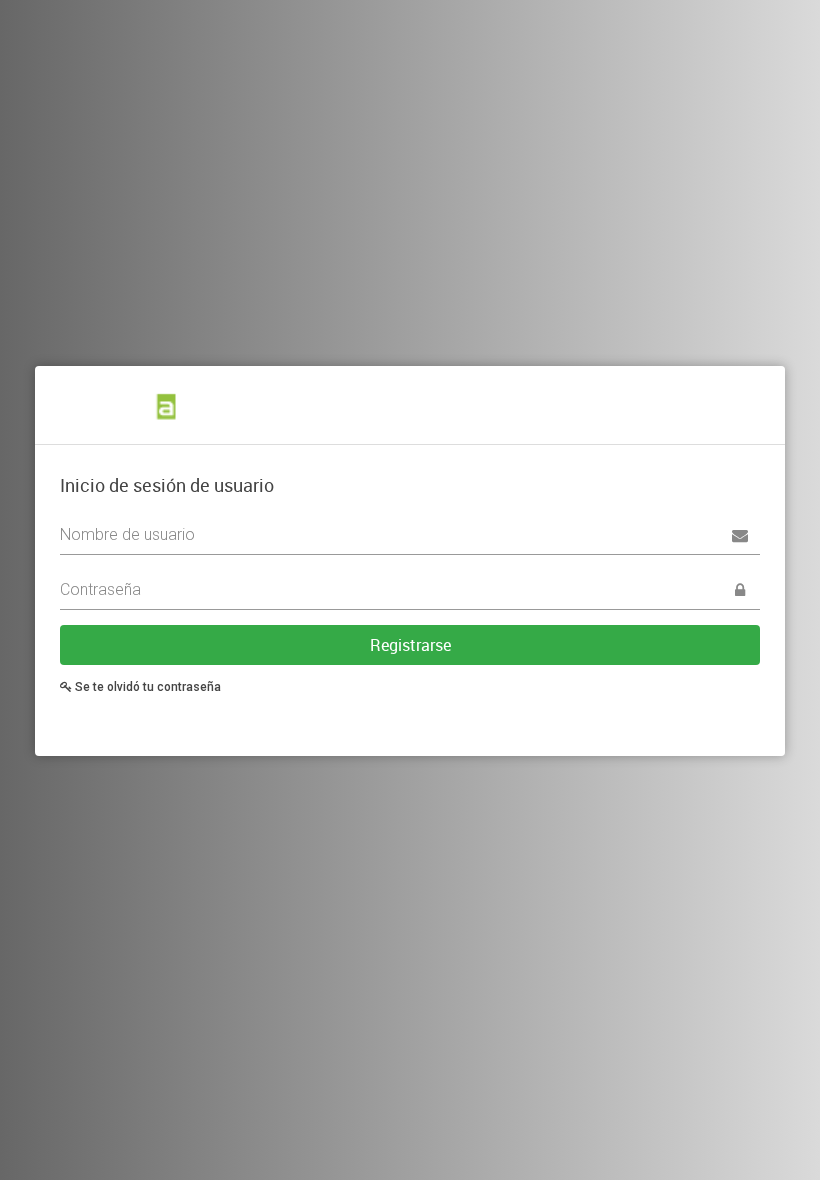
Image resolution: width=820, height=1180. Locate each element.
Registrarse (410, 645)
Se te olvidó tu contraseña (146, 687)
